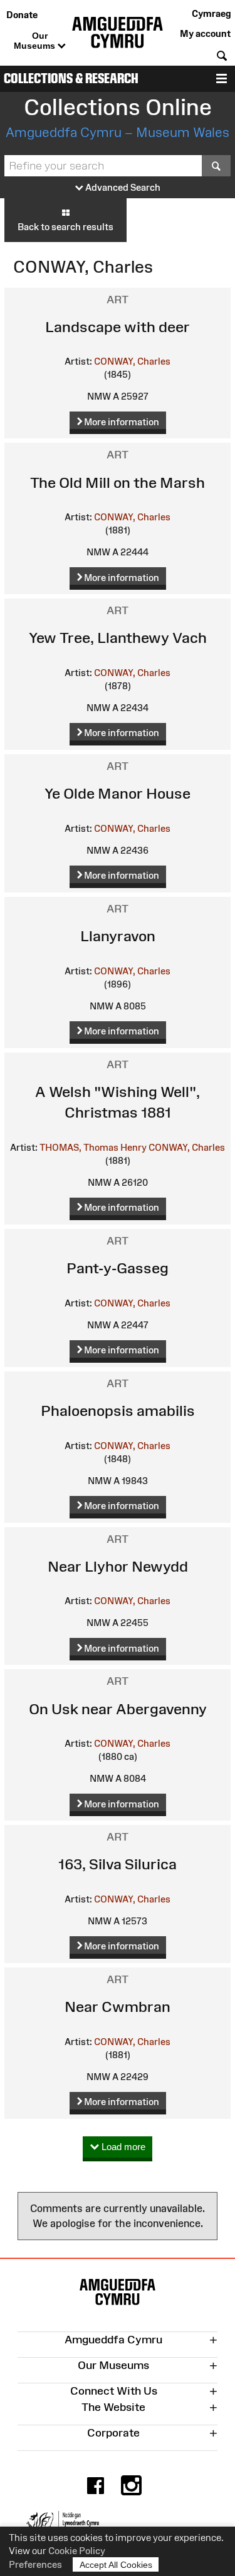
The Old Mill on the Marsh (118, 482)
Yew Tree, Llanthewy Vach (118, 638)
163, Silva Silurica (118, 1864)
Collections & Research (71, 78)
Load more (122, 2147)
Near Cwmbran (118, 2007)
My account (205, 33)
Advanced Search (122, 187)
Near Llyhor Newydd (118, 1566)
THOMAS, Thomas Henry (93, 1147)
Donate (22, 15)
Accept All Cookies (116, 2565)
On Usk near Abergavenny (118, 1709)
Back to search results (65, 227)
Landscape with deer (118, 327)
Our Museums (36, 41)
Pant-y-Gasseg (118, 1268)
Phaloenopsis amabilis (118, 1411)
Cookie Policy (77, 2551)
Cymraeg (211, 13)
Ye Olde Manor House (118, 793)
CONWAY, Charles (132, 361)
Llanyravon (118, 936)
